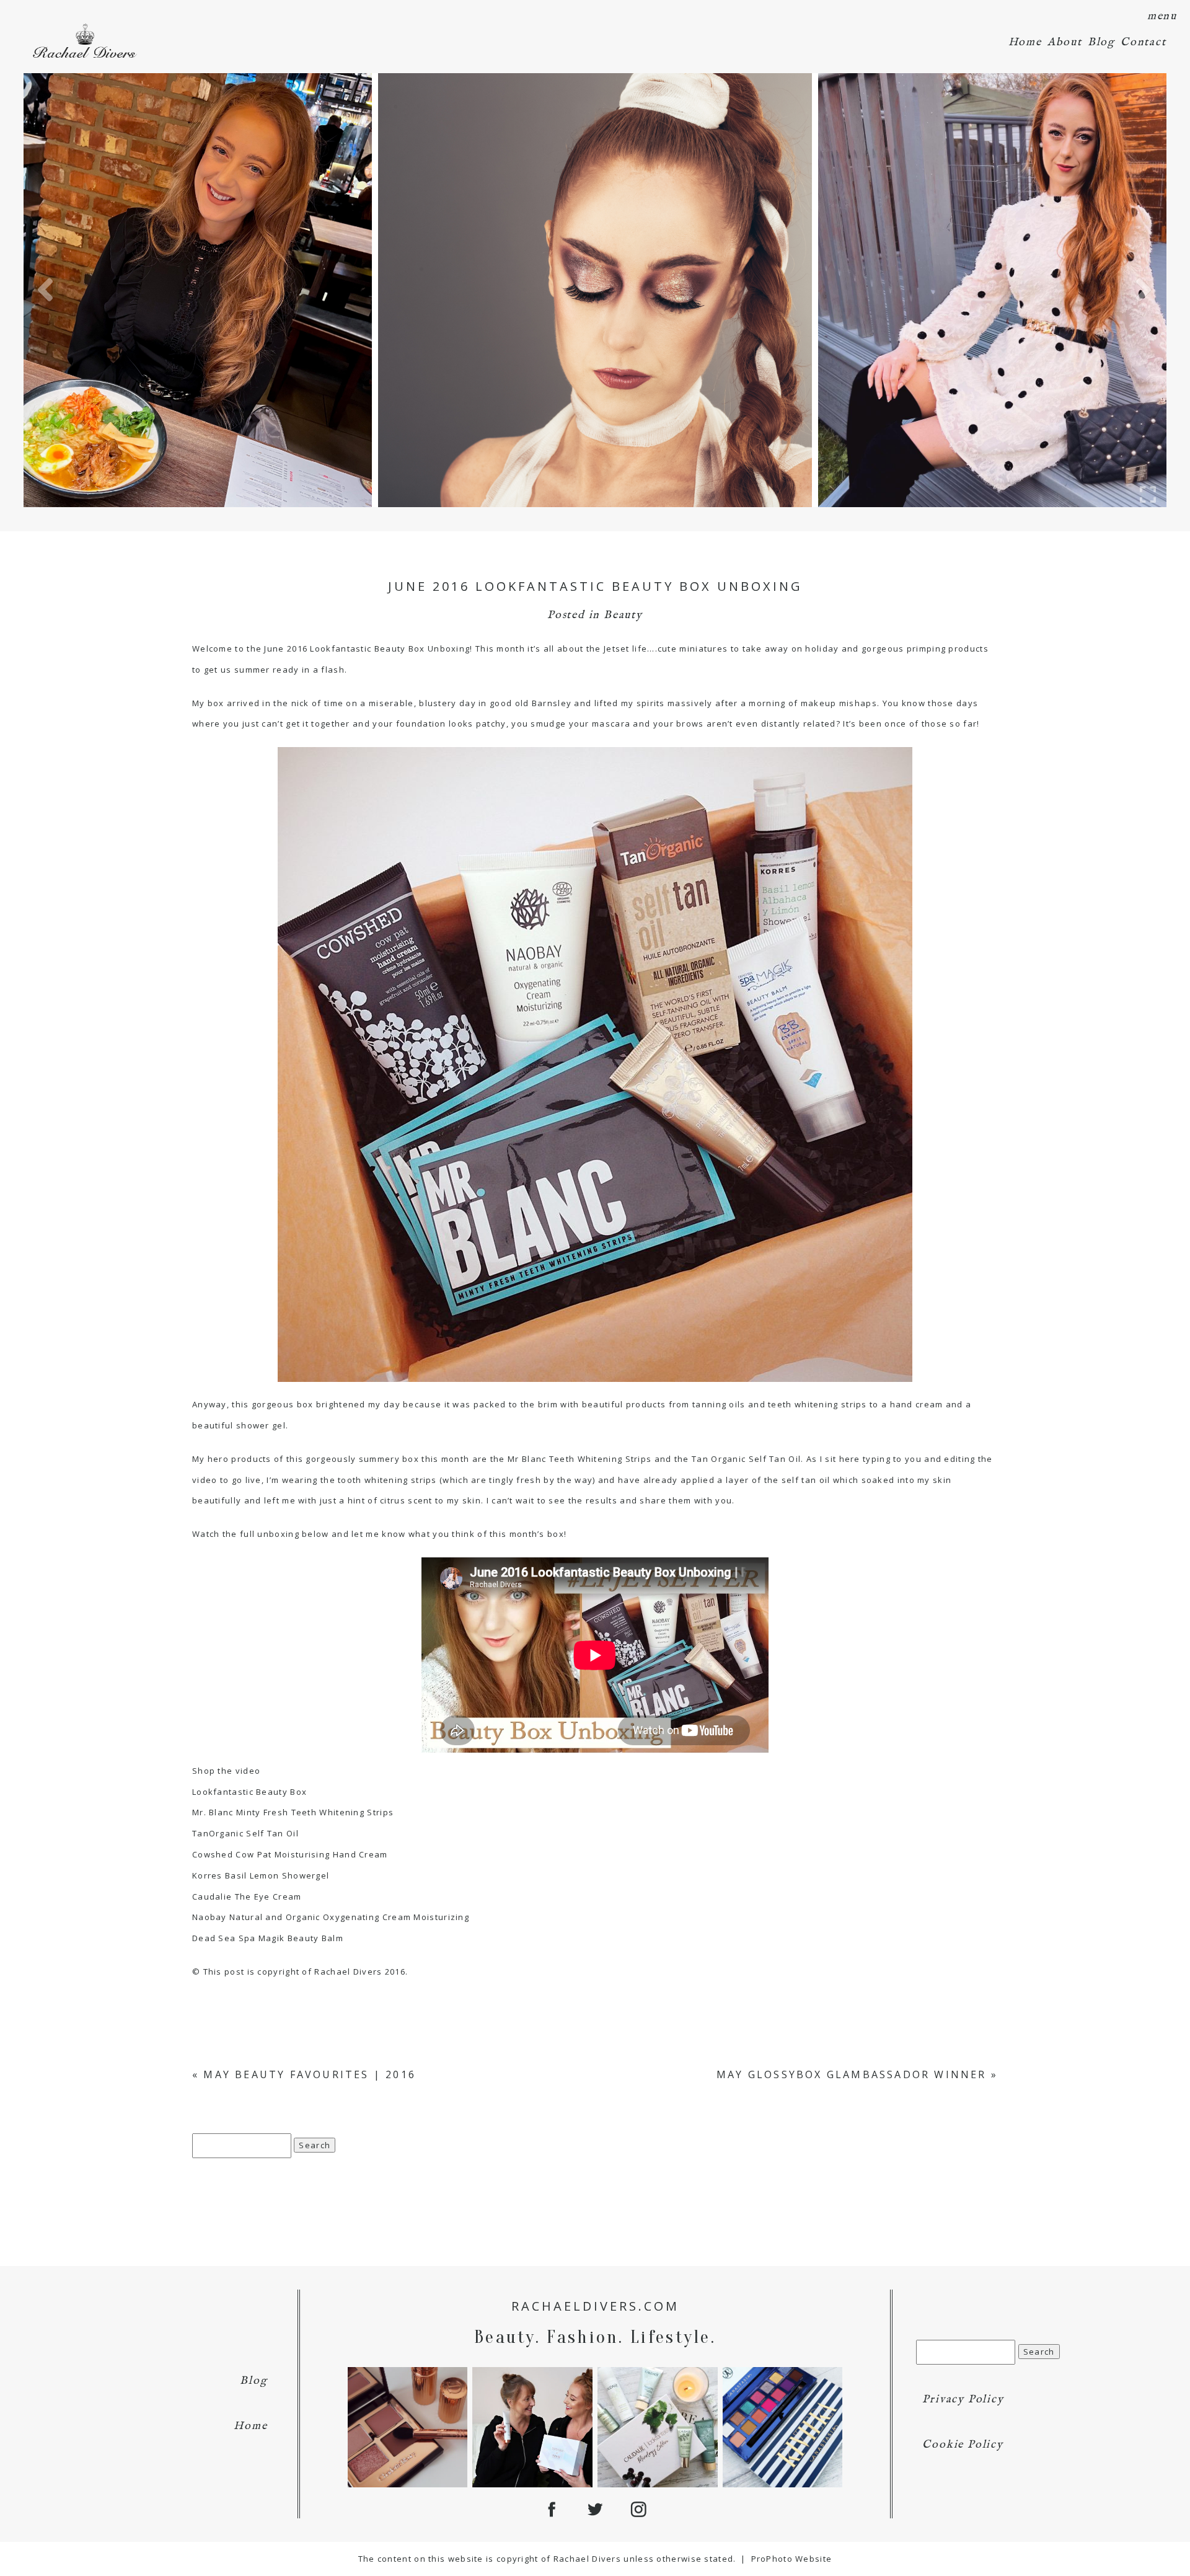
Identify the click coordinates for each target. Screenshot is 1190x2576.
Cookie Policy (963, 2445)
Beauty (623, 615)
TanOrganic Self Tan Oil (245, 1833)
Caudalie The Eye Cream (247, 1897)
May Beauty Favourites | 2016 (310, 2074)
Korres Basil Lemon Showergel (261, 1875)
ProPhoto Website (792, 2559)
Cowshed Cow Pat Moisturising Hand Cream (290, 1854)
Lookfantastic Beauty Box (249, 1792)
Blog (1101, 42)
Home (1025, 42)
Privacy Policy (963, 2400)
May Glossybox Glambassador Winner (852, 2074)
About (1065, 42)
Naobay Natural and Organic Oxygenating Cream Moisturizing (331, 1917)
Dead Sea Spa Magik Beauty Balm (268, 1938)
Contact (1144, 42)
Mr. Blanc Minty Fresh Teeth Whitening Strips (293, 1812)
